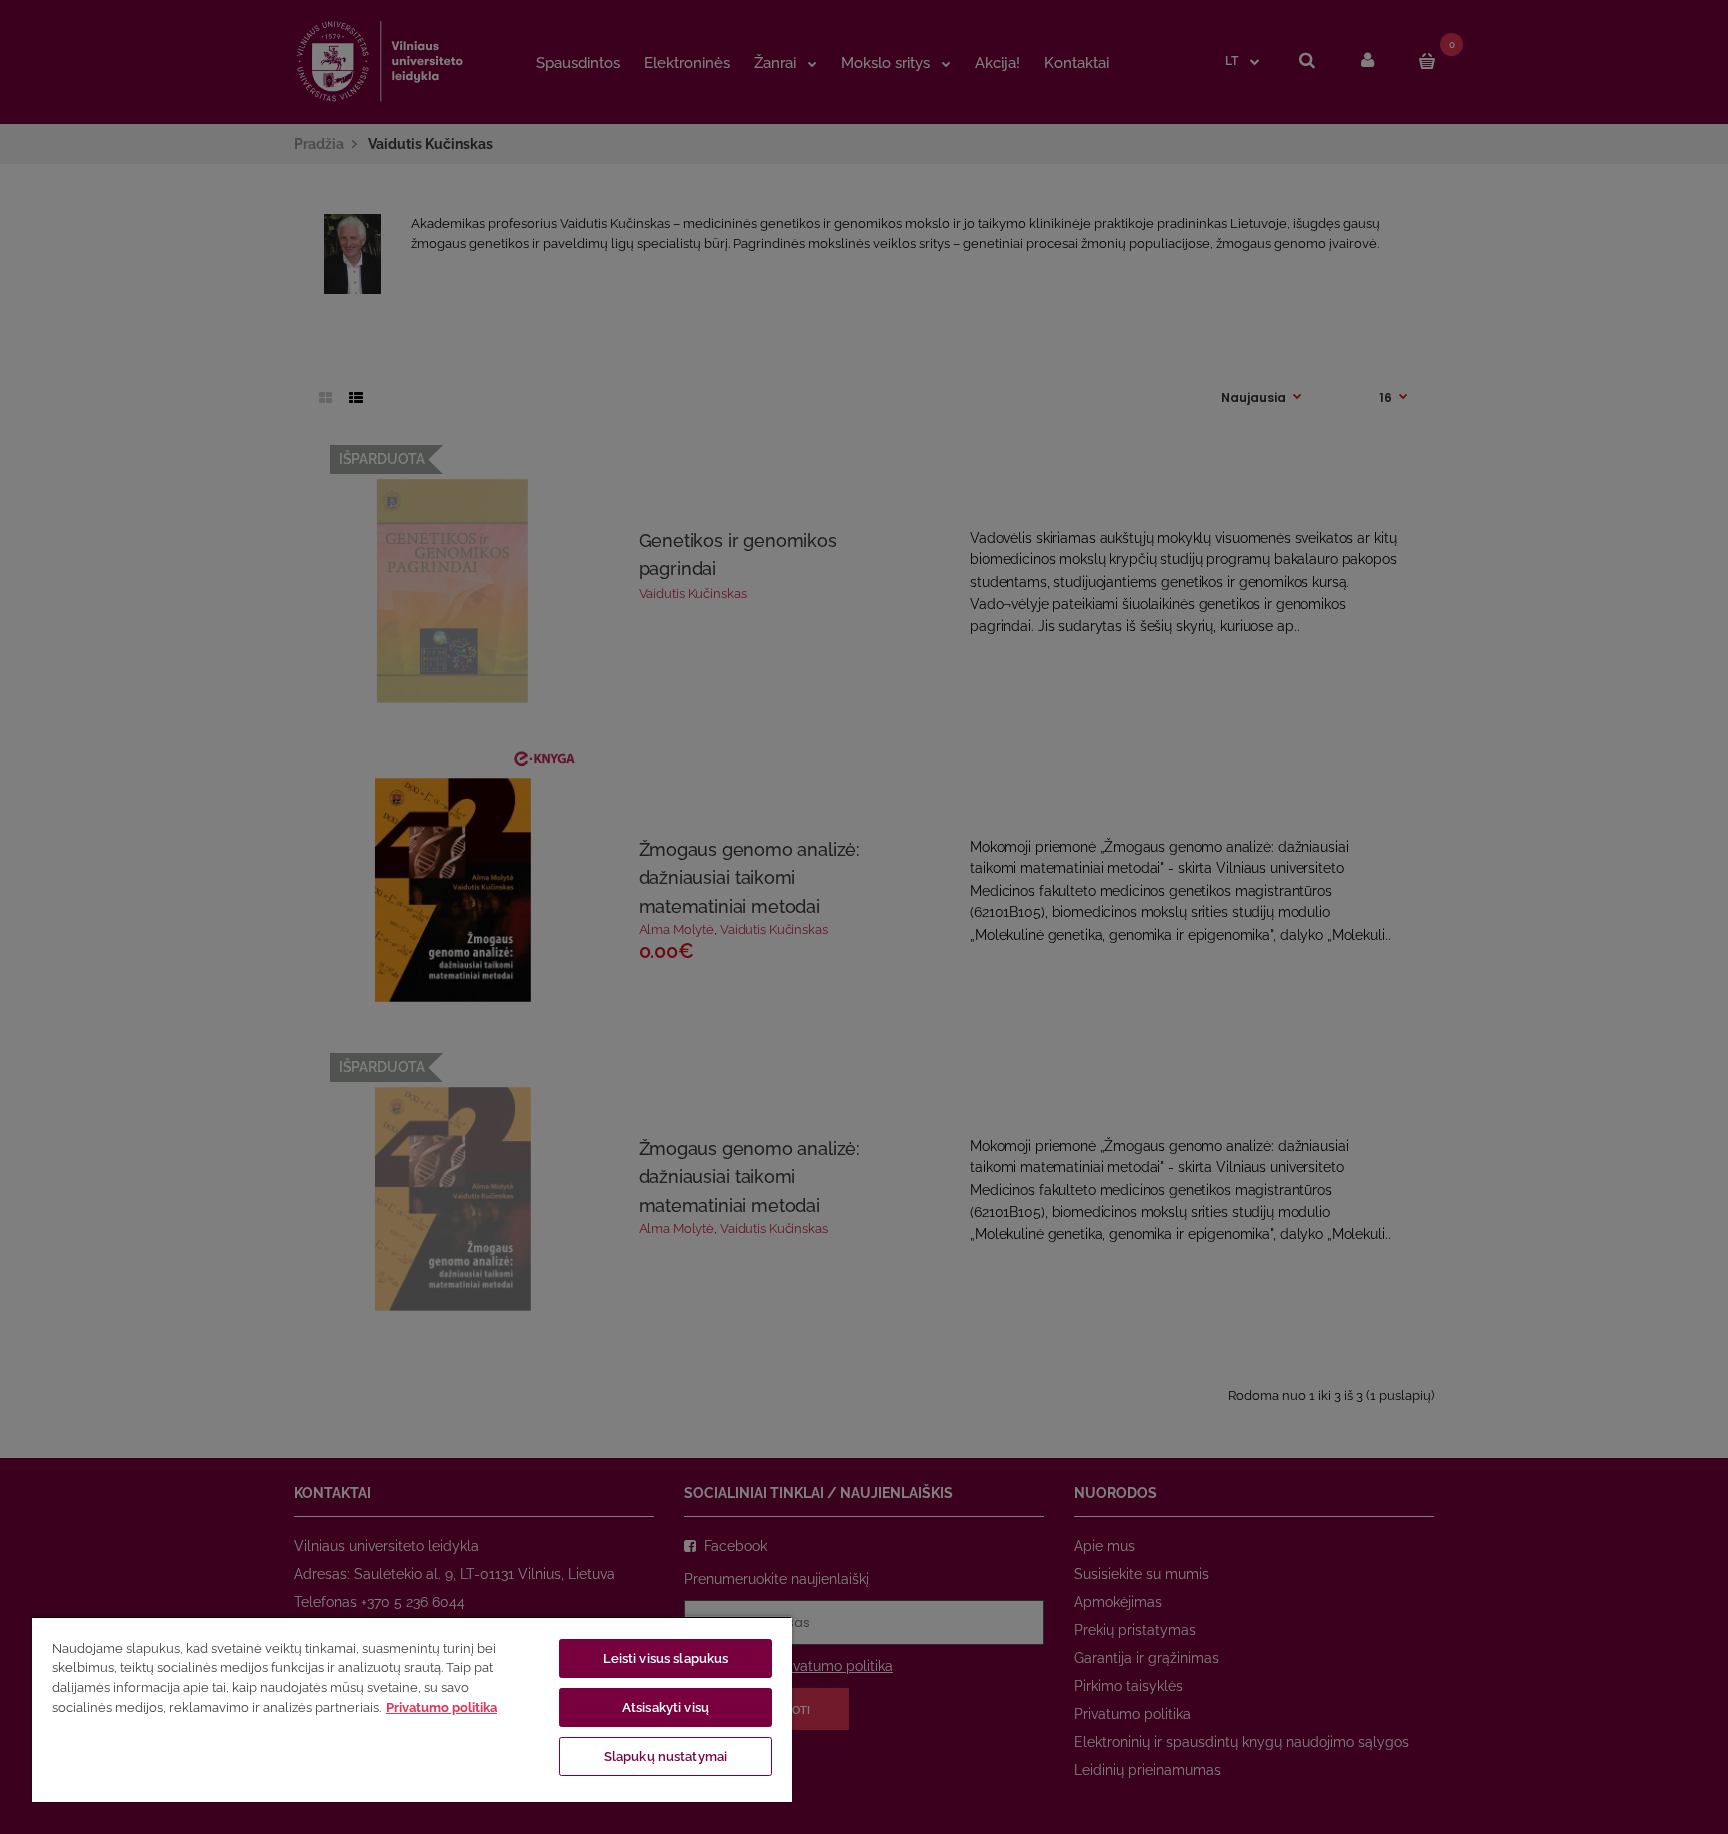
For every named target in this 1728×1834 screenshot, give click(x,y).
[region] (412, 1709)
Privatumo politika (441, 1707)
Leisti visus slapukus (666, 1658)
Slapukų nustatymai (665, 1756)
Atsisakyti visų (665, 1707)
